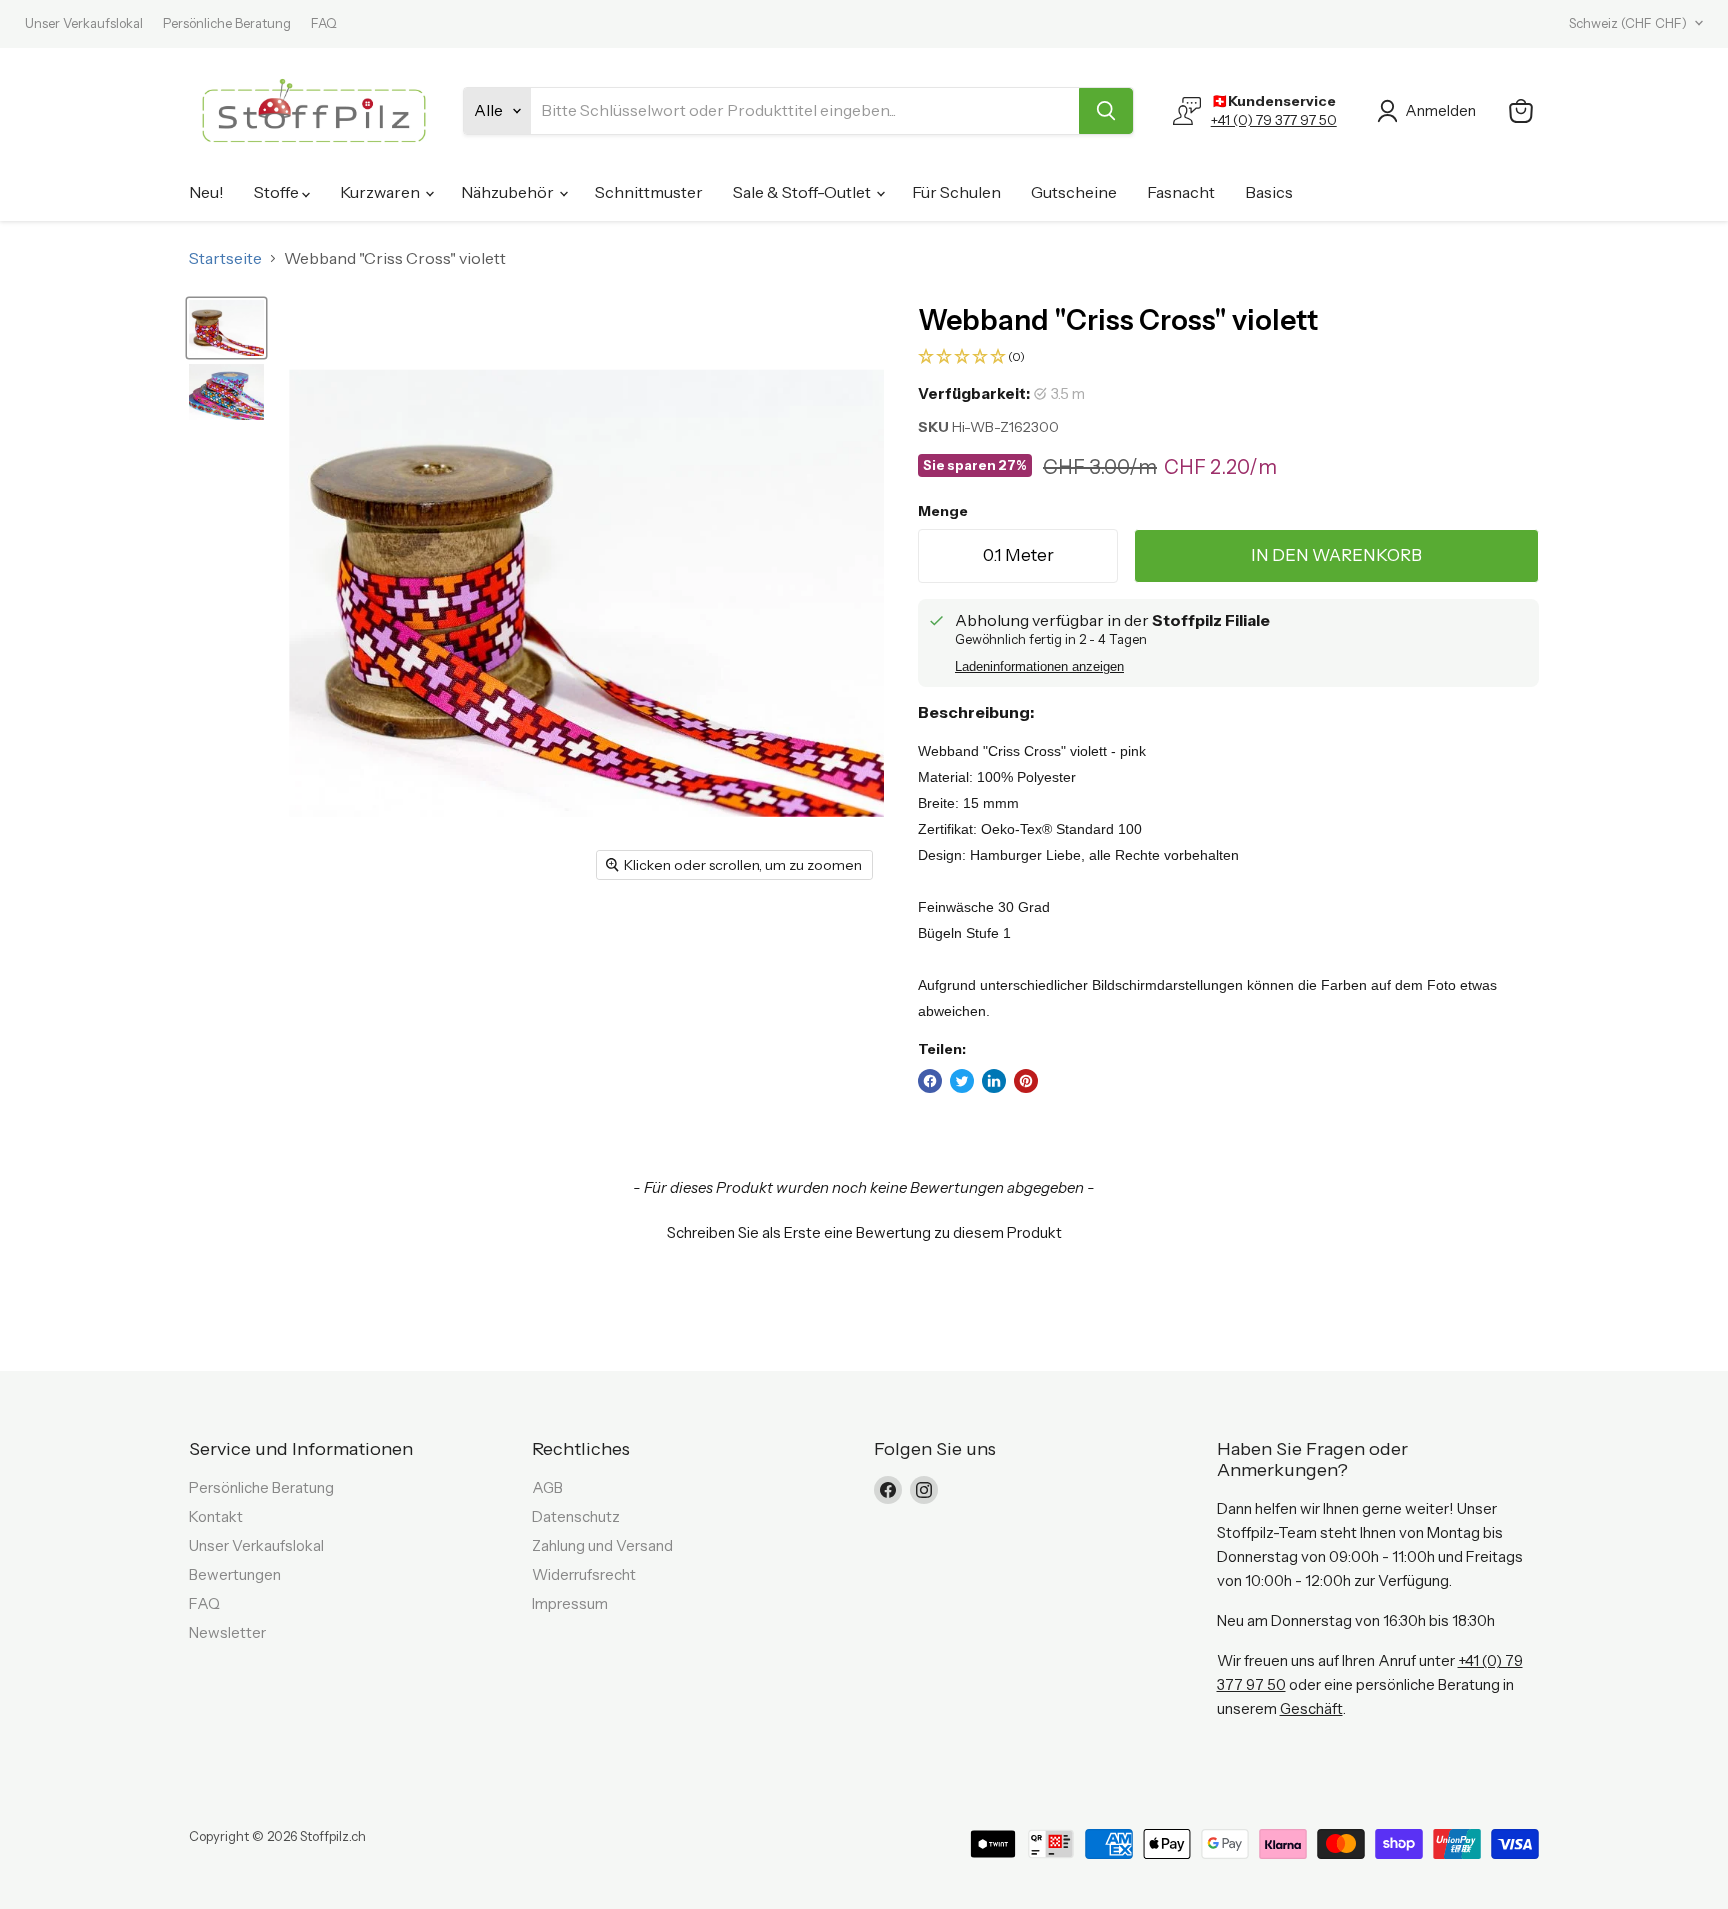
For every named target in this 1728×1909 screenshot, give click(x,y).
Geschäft (1311, 1708)
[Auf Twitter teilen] (962, 1081)
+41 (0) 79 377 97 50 (1274, 120)
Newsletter (227, 1632)
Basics (1269, 192)
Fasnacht (1181, 192)
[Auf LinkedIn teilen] (994, 1081)
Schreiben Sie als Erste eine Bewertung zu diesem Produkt (864, 1232)
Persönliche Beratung (227, 23)
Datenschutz (576, 1516)
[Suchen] (1106, 111)
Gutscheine (1074, 192)
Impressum (570, 1603)
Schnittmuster (649, 192)
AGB (547, 1487)
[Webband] (226, 328)
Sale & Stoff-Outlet (803, 192)
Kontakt (216, 1516)
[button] (1228, 357)
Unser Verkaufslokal (84, 23)
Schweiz (1628, 23)
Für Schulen (956, 192)
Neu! (206, 192)
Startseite (225, 258)
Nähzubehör (509, 192)
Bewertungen (235, 1574)
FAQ (324, 23)
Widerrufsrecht (584, 1574)
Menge (943, 511)
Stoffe (278, 192)
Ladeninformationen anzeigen (1039, 667)
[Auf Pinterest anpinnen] (1026, 1081)
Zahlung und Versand (602, 1545)
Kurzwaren (381, 192)
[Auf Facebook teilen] (930, 1081)
